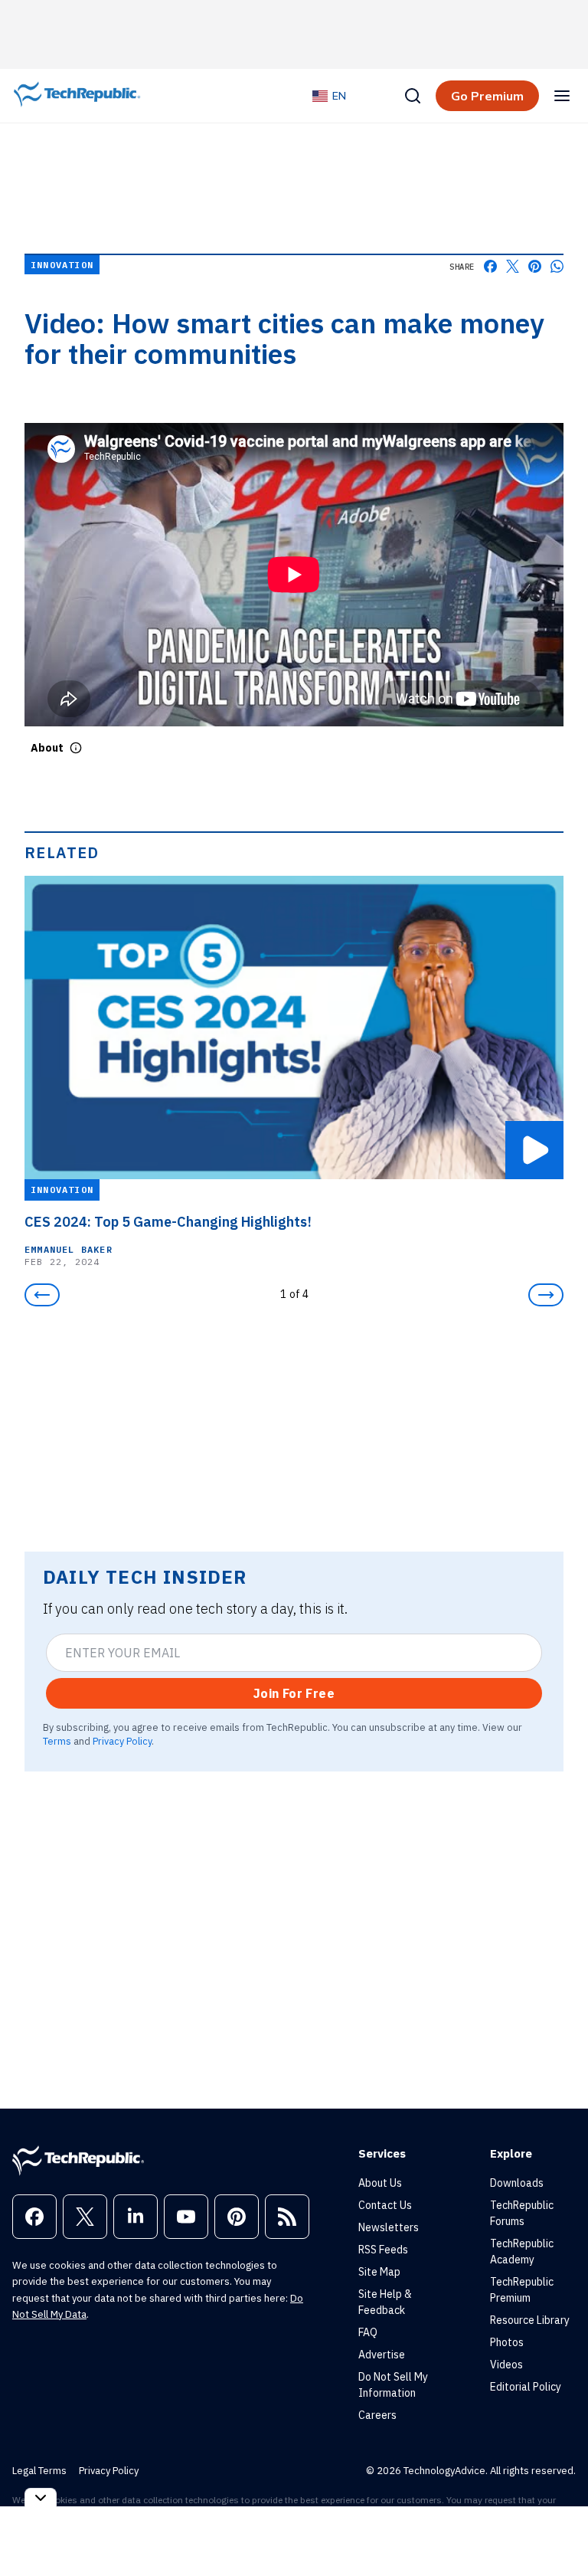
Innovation (62, 265)
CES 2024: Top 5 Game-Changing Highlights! (168, 1222)
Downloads (517, 2183)
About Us (380, 2183)
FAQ (368, 2332)
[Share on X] (513, 266)
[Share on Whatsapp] (557, 266)
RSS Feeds (383, 2250)
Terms (57, 1741)
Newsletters (389, 2227)
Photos (507, 2342)
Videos (506, 2365)
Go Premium (487, 96)
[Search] (413, 96)
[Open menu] (562, 96)
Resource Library (530, 2320)
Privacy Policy (122, 1741)
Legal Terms (39, 2471)
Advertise (382, 2355)
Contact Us (385, 2205)
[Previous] (42, 1295)
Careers (377, 2415)
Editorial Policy (526, 2387)
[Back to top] (557, 2529)
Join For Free (294, 1693)
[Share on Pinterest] (535, 266)
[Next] (546, 1295)
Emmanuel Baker (69, 1249)
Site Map (379, 2272)
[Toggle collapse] (41, 2497)
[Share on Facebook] (490, 266)
